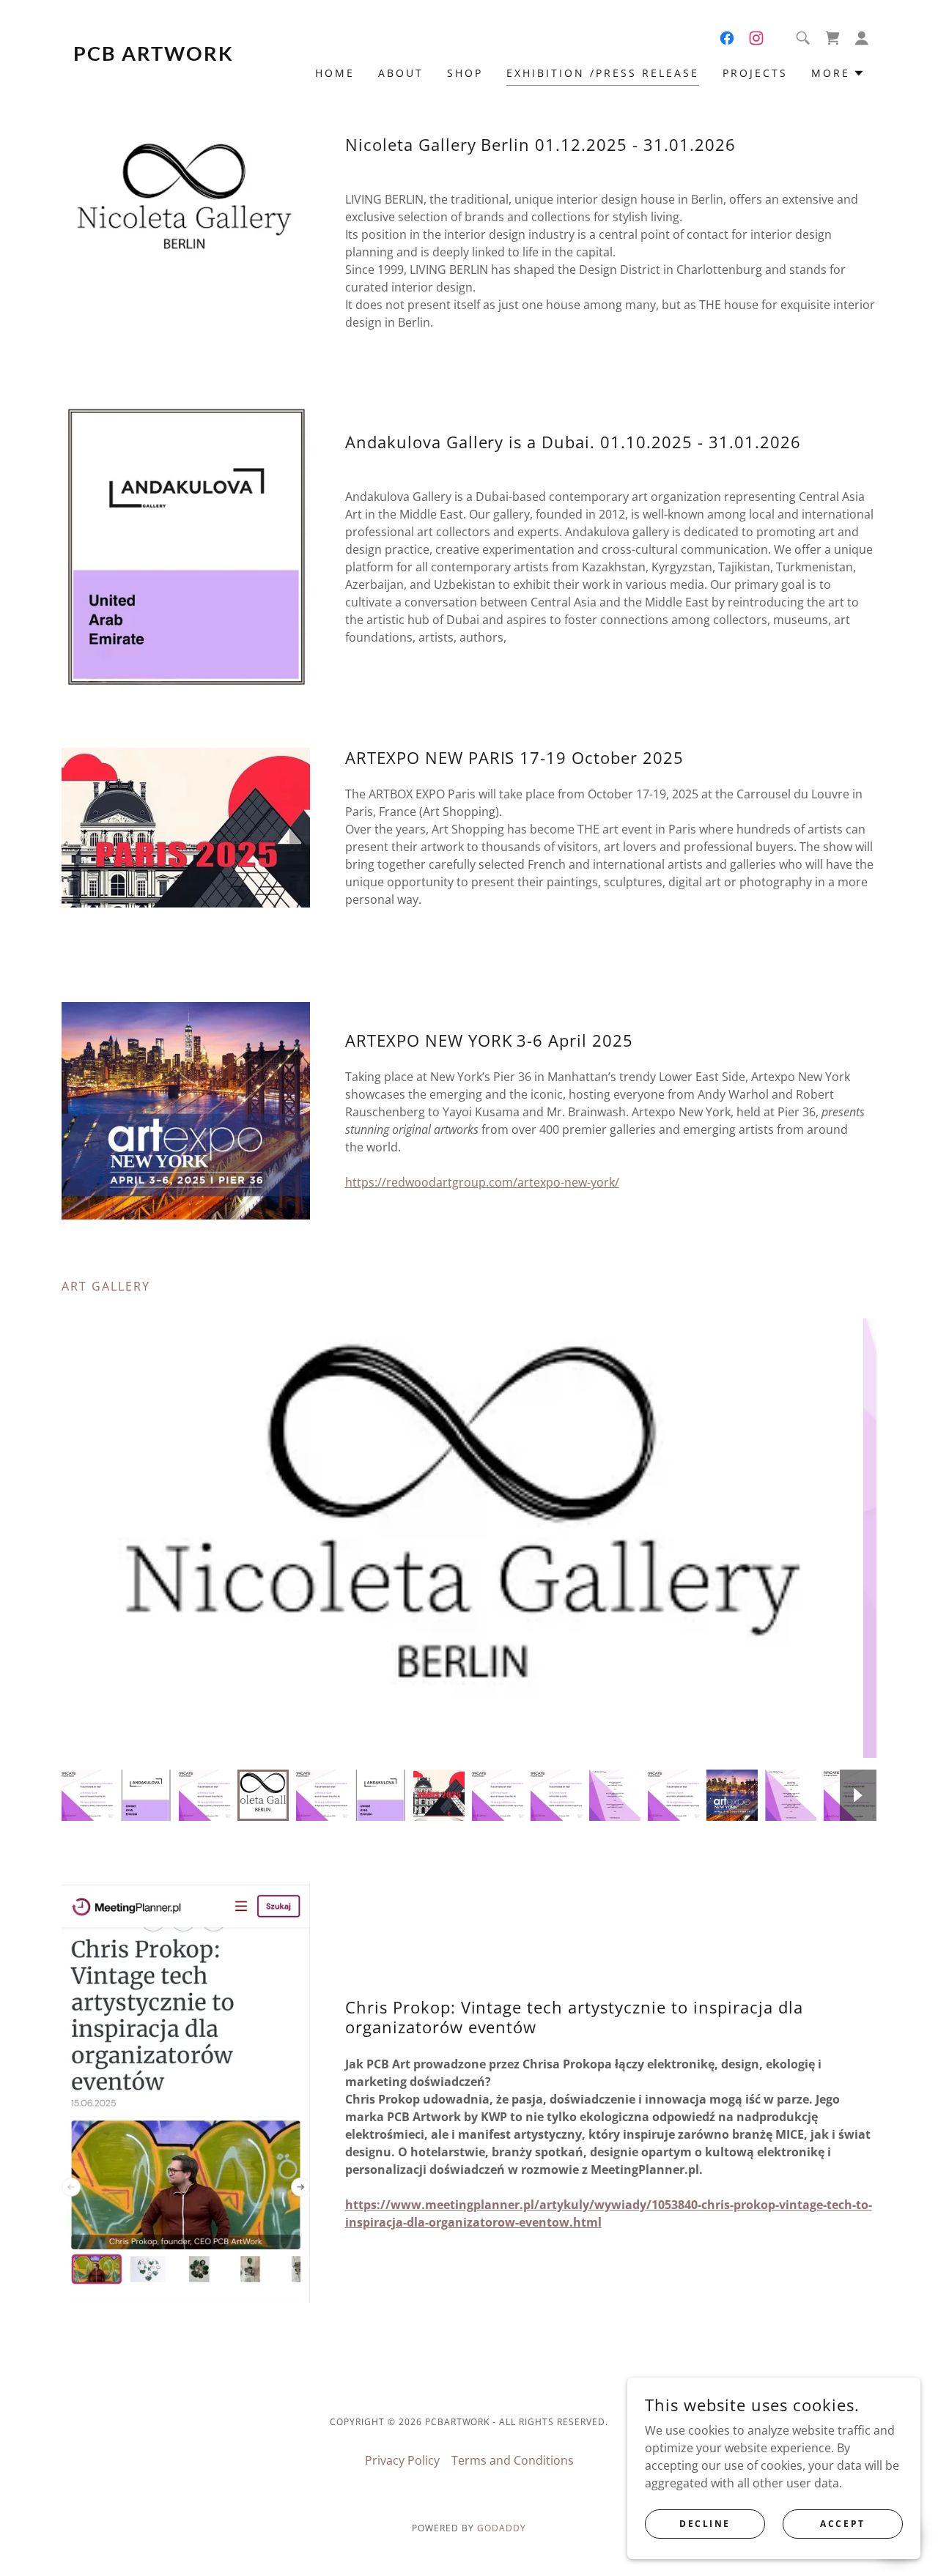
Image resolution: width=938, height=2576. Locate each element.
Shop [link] (465, 73)
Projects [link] (755, 73)
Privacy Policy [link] (402, 2460)
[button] (862, 38)
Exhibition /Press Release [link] (603, 73)
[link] (163, 56)
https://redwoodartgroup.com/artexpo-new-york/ (482, 1182)
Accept (842, 2524)
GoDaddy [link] (502, 2528)
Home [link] (335, 73)
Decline (705, 2524)
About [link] (401, 73)
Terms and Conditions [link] (513, 2460)
